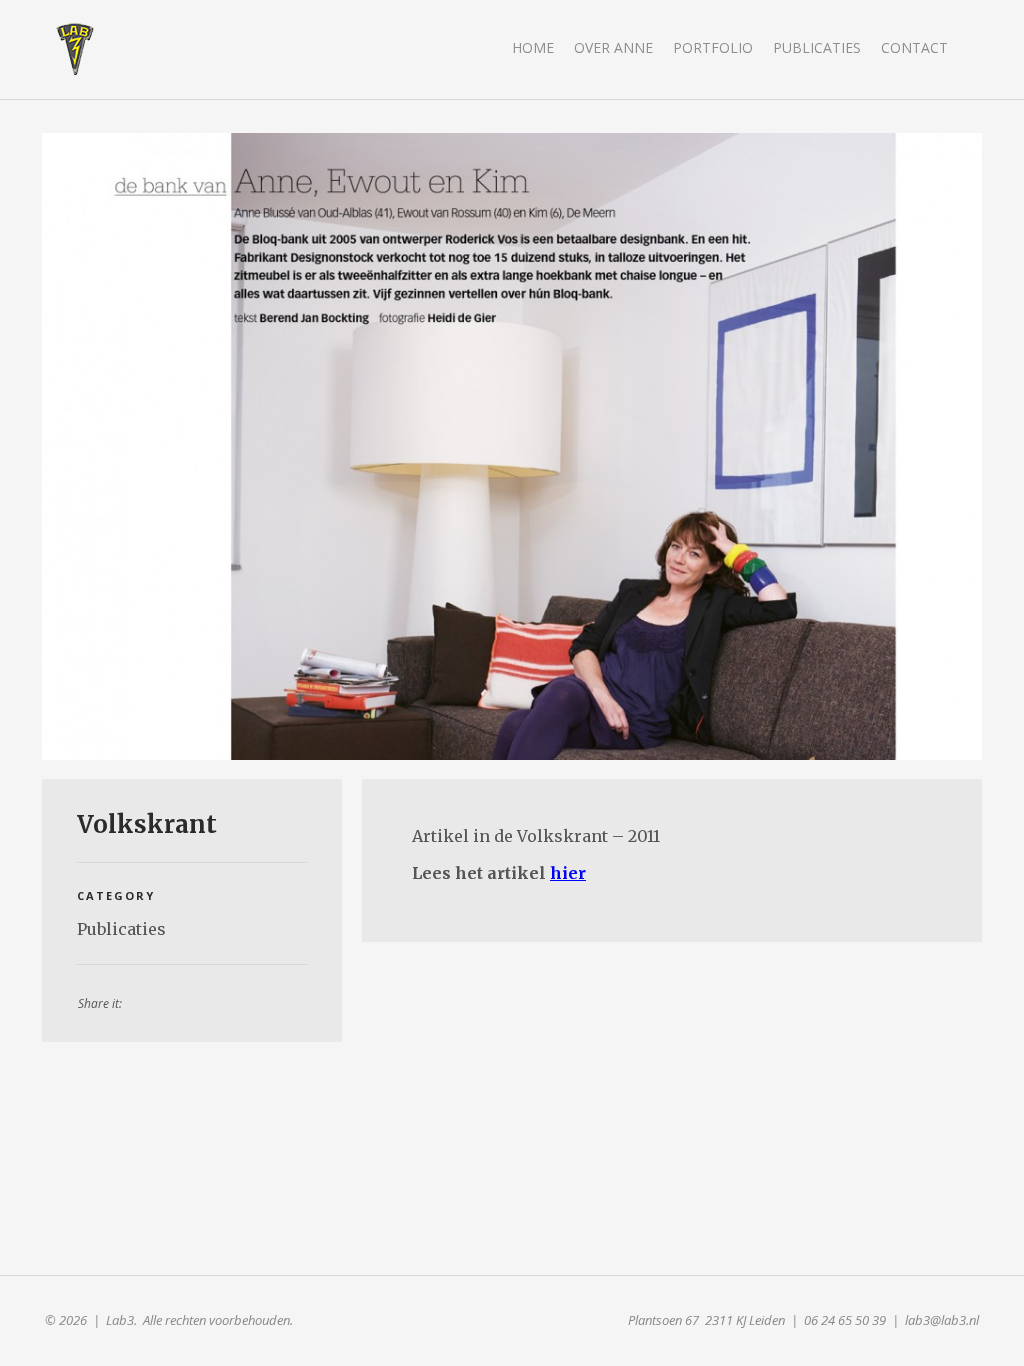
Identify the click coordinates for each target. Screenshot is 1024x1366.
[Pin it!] (171, 1001)
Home (533, 47)
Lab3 (75, 49)
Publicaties (817, 47)
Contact (914, 47)
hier (568, 873)
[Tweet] (223, 1001)
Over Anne (613, 47)
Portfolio (713, 47)
